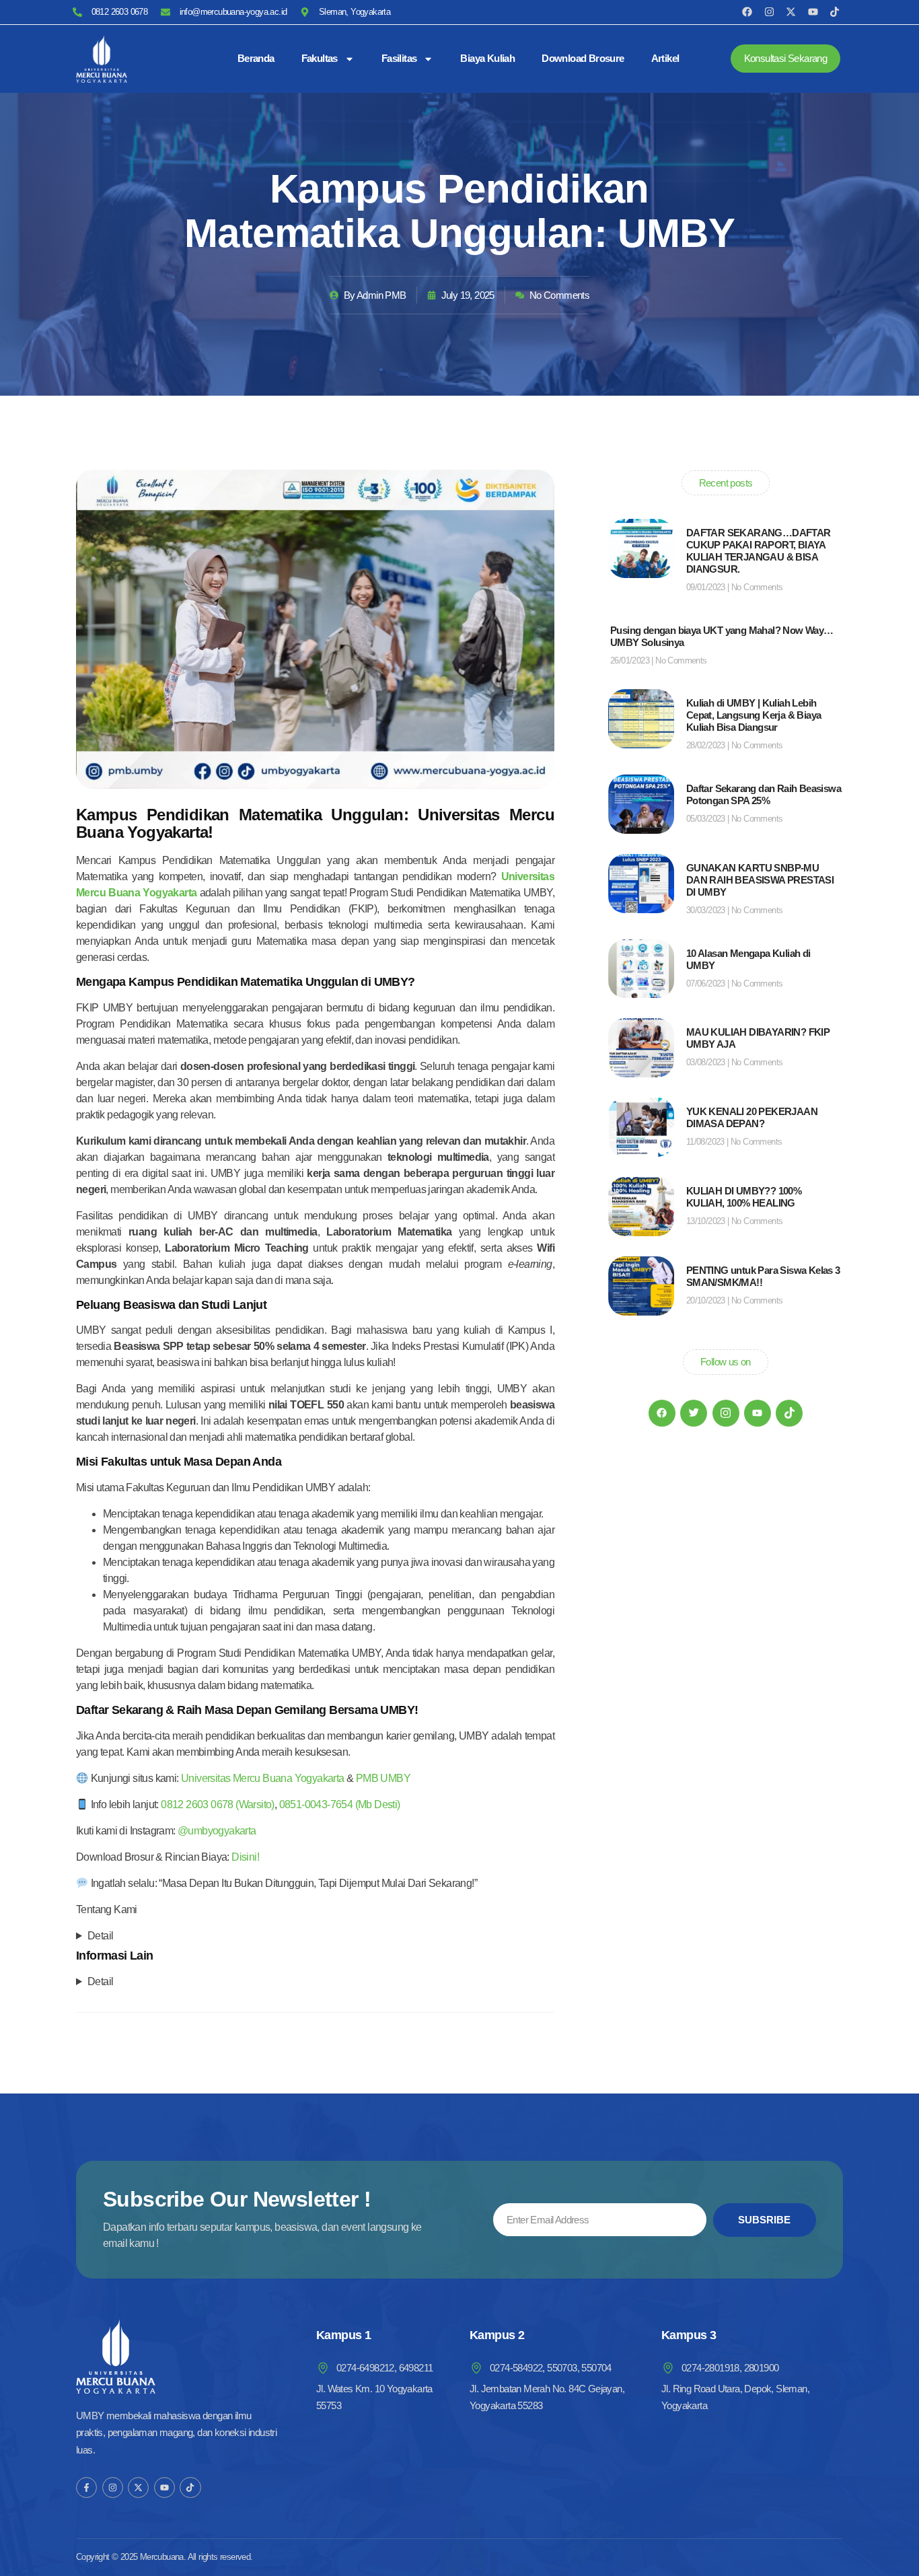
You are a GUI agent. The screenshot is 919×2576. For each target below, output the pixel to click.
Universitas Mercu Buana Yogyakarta (263, 1778)
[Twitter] (694, 1413)
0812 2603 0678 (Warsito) (218, 1804)
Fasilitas (399, 58)
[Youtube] (813, 12)
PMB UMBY (383, 1778)
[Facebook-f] (86, 2488)
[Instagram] (769, 12)
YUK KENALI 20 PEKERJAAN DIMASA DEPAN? (752, 1117)
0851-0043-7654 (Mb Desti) (340, 1804)
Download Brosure (583, 58)
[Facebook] (747, 12)
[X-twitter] (791, 12)
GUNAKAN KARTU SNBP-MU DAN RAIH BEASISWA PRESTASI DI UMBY (760, 880)
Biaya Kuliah (487, 58)
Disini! (245, 1857)
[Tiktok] (835, 12)
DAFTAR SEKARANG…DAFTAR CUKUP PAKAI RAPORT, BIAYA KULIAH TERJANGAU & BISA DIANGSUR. (759, 551)
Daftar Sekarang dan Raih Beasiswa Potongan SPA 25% (764, 794)
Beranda (256, 58)
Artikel (665, 58)
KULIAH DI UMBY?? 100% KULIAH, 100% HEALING (744, 1197)
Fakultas (320, 58)
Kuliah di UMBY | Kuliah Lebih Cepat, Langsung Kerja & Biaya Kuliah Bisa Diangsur (754, 715)
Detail (100, 1936)
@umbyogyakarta (217, 1831)
